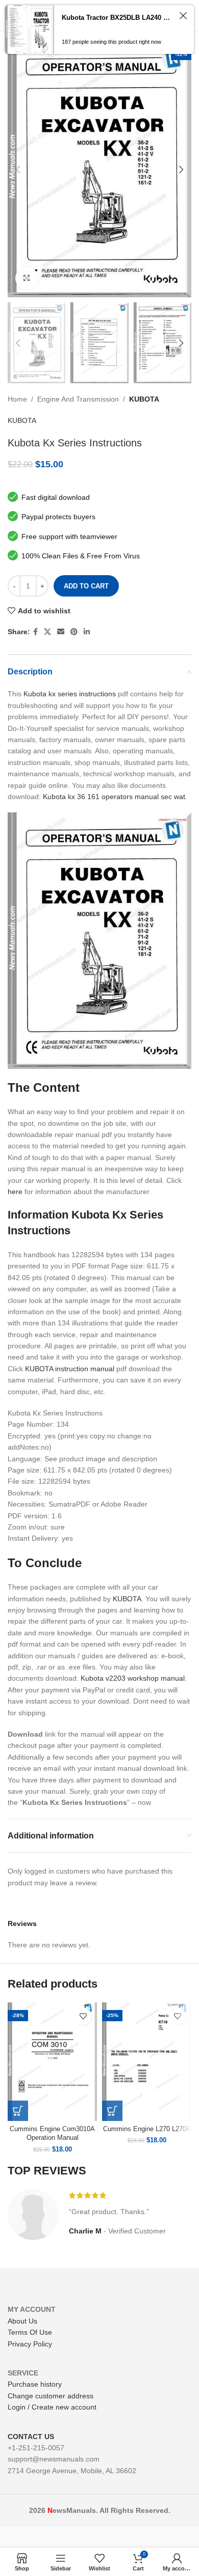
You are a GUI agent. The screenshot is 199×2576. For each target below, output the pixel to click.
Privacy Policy (30, 2344)
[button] (18, 2111)
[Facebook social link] (35, 632)
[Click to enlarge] (27, 278)
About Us (22, 2321)
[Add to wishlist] (83, 2016)
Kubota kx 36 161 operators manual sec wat (114, 797)
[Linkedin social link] (87, 632)
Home (17, 399)
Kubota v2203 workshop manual (133, 1678)
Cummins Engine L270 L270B (147, 2129)
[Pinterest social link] (74, 632)
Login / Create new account (52, 2407)
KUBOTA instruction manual (70, 1369)
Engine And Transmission (78, 399)
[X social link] (47, 632)
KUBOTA (144, 399)
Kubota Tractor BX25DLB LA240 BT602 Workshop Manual (118, 18)
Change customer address (51, 2396)
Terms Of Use (30, 2332)
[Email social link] (61, 632)
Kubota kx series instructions (70, 694)
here (15, 1192)
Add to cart (86, 586)
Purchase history (35, 2384)
